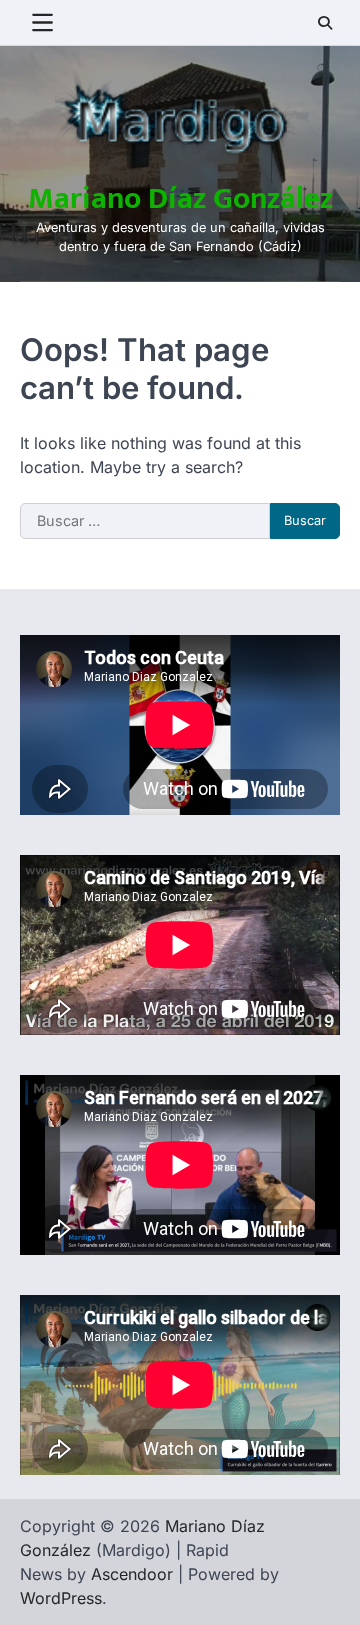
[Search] (325, 23)
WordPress (61, 1598)
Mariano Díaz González (180, 199)
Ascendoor (132, 1574)
